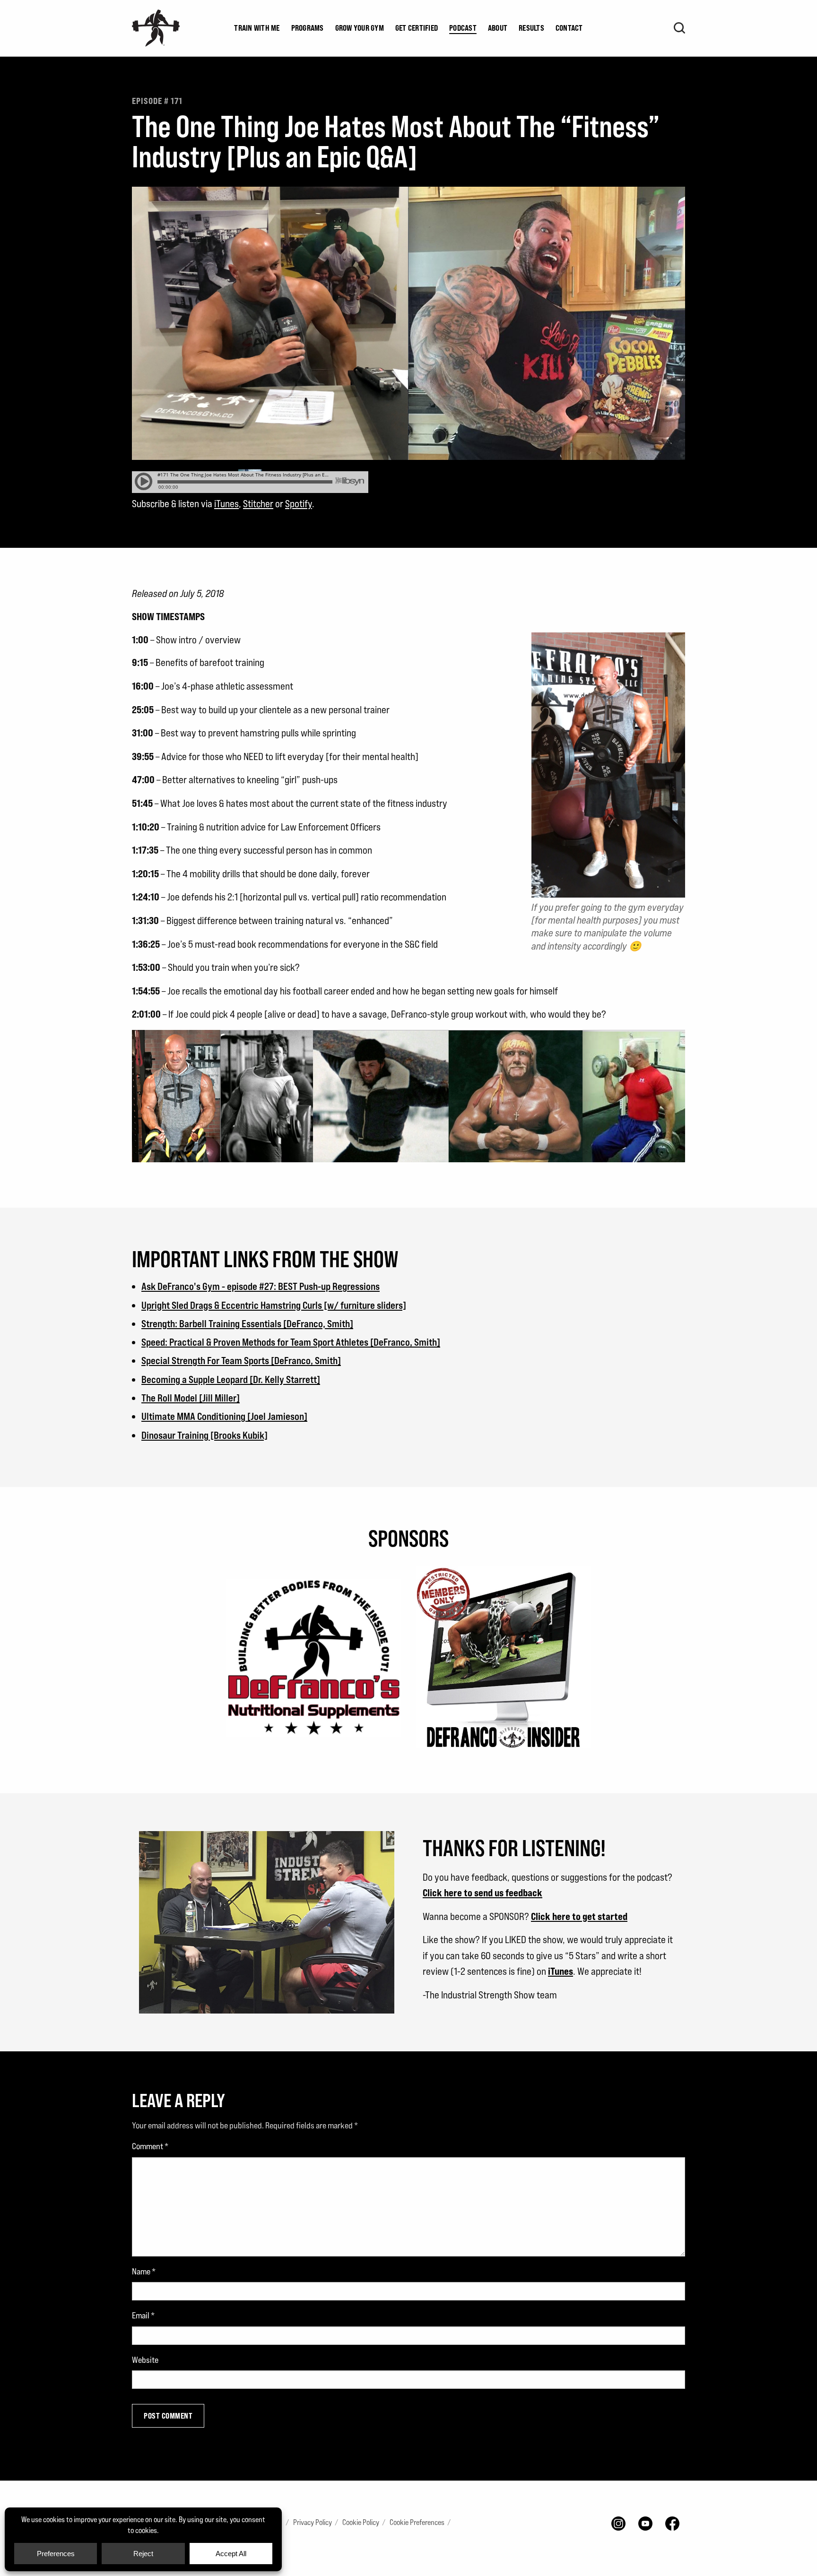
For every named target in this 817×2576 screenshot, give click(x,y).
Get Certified (417, 28)
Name (144, 2271)
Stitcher (258, 504)
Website (145, 2360)
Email (143, 2315)
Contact (569, 28)
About (498, 28)
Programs (308, 28)
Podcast (463, 28)
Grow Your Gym (360, 28)
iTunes (226, 504)
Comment (150, 2146)
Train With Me (257, 28)
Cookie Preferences (417, 2522)
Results (531, 28)
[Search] (679, 28)
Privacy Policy (313, 2522)
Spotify (299, 504)
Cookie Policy (361, 2522)
